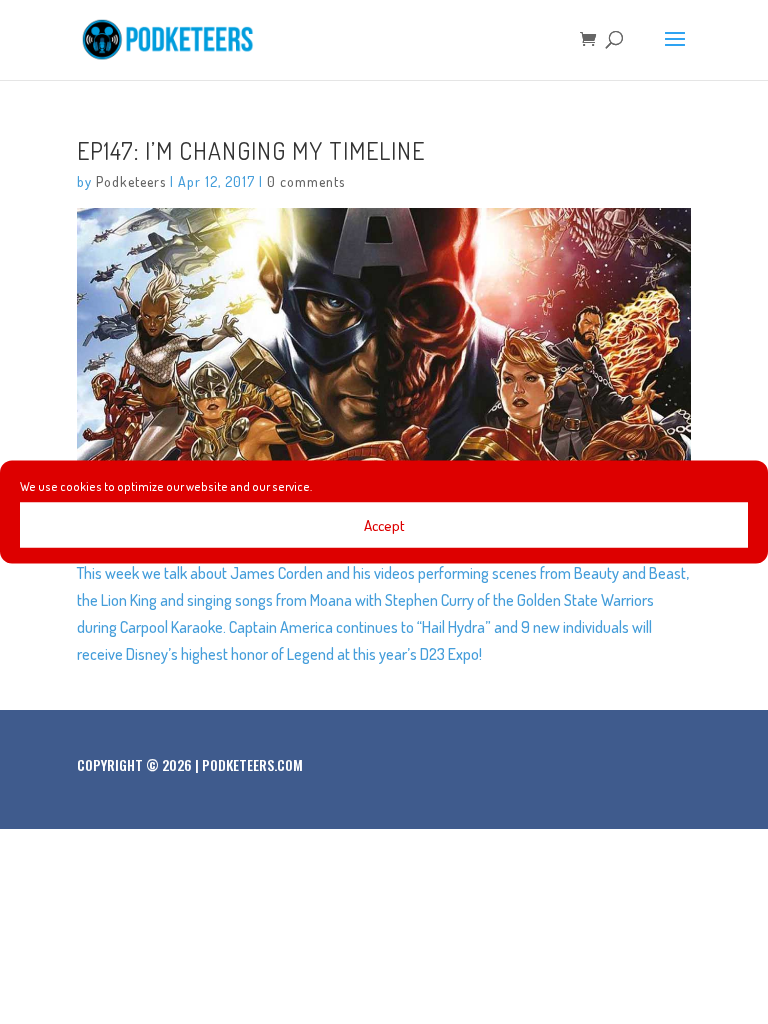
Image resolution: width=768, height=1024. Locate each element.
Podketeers (131, 181)
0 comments (306, 181)
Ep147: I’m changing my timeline (251, 150)
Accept (384, 524)
